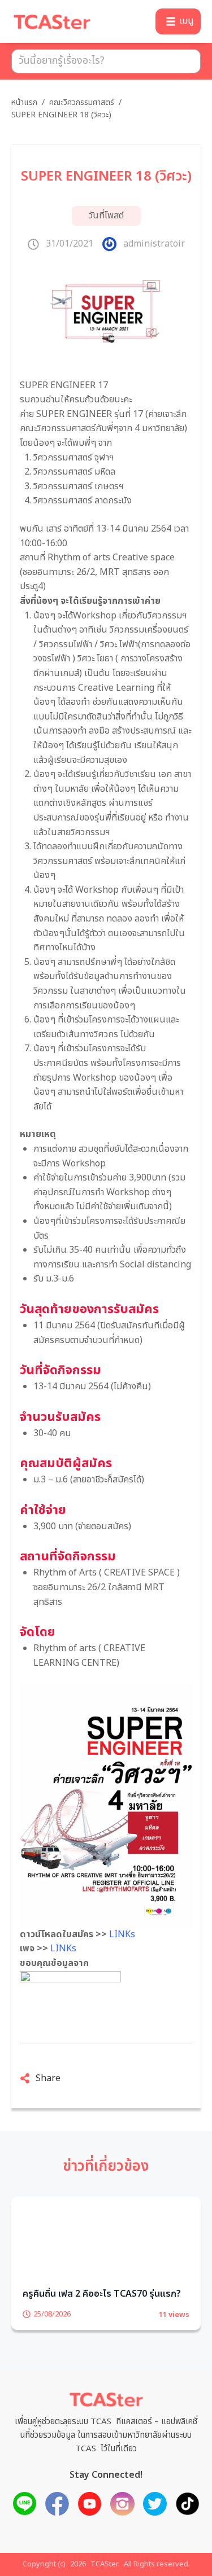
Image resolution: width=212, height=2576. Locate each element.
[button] (178, 21)
